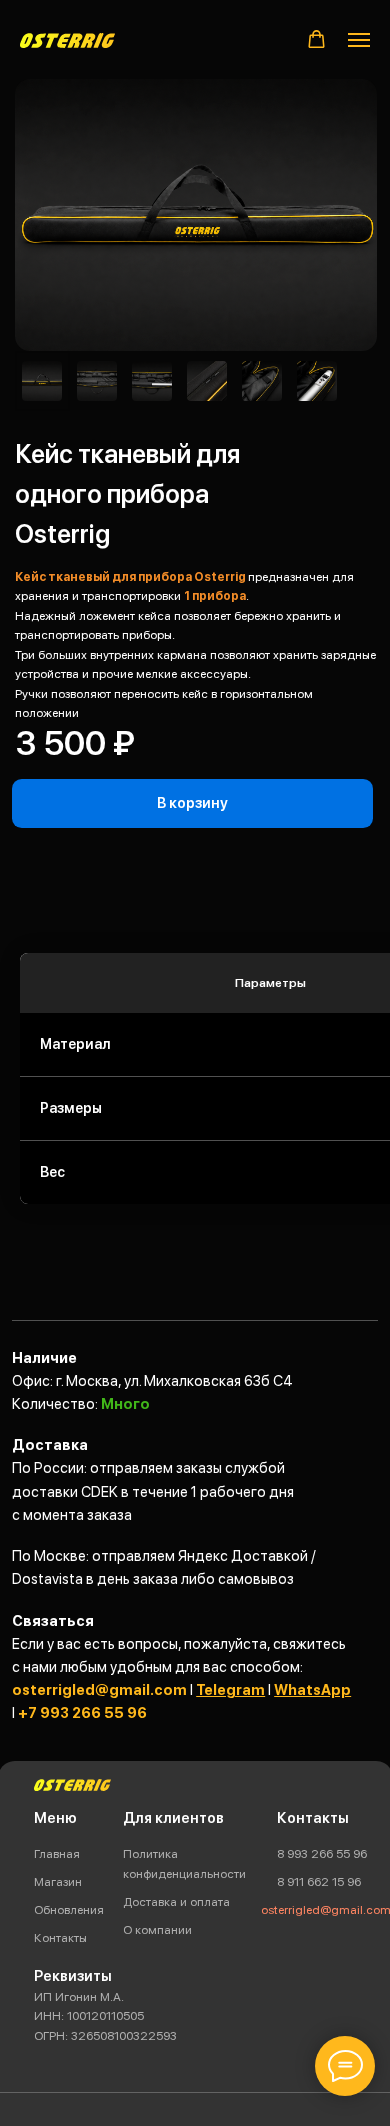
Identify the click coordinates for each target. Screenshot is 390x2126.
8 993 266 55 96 (322, 1853)
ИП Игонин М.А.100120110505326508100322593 (105, 2016)
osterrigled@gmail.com (99, 1690)
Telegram (230, 1690)
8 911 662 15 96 (319, 1881)
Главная (57, 1853)
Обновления (69, 1909)
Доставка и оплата (176, 1901)
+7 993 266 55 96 (82, 1713)
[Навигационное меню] (359, 40)
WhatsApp (312, 1690)
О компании (157, 1929)
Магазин (58, 1881)
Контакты (60, 1937)
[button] (316, 39)
